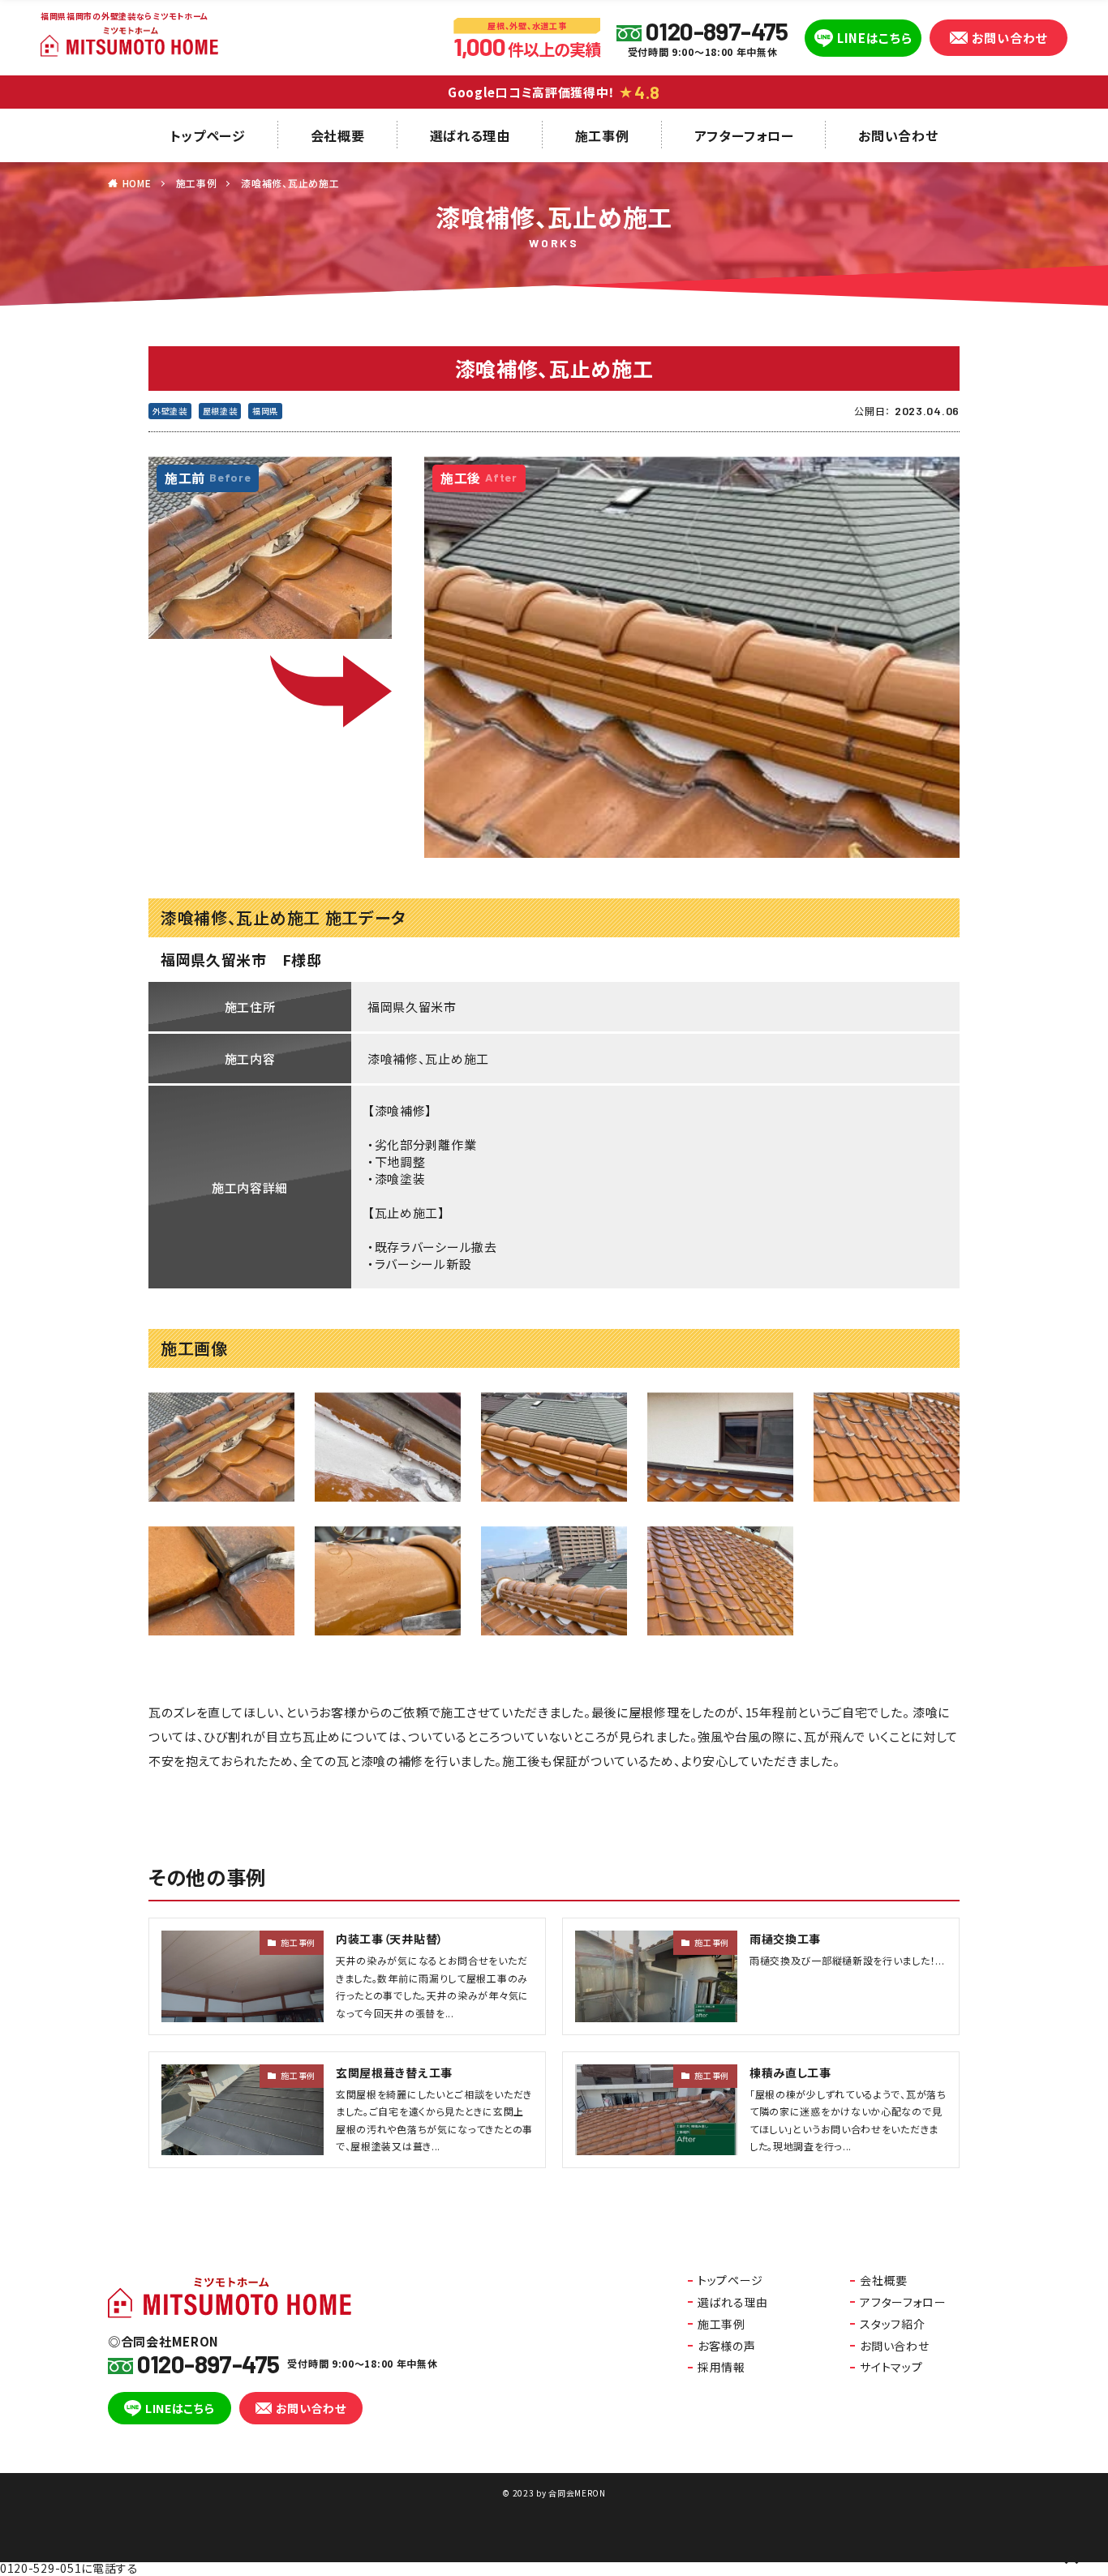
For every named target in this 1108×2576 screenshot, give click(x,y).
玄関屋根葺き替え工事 (394, 2072)
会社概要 (338, 135)
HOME (137, 183)
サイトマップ (891, 2367)
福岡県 (265, 411)
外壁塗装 (170, 411)
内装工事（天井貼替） (390, 1939)
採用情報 (721, 2367)
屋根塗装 (220, 411)
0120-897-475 (717, 31)
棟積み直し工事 (790, 2072)
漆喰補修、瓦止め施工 (290, 183)
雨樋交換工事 (785, 1939)
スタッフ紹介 (892, 2324)
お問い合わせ (1009, 38)
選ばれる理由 (470, 135)
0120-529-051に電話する (69, 2568)
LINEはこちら (875, 38)
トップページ (208, 135)
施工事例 (602, 135)
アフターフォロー (744, 135)
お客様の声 (727, 2346)
